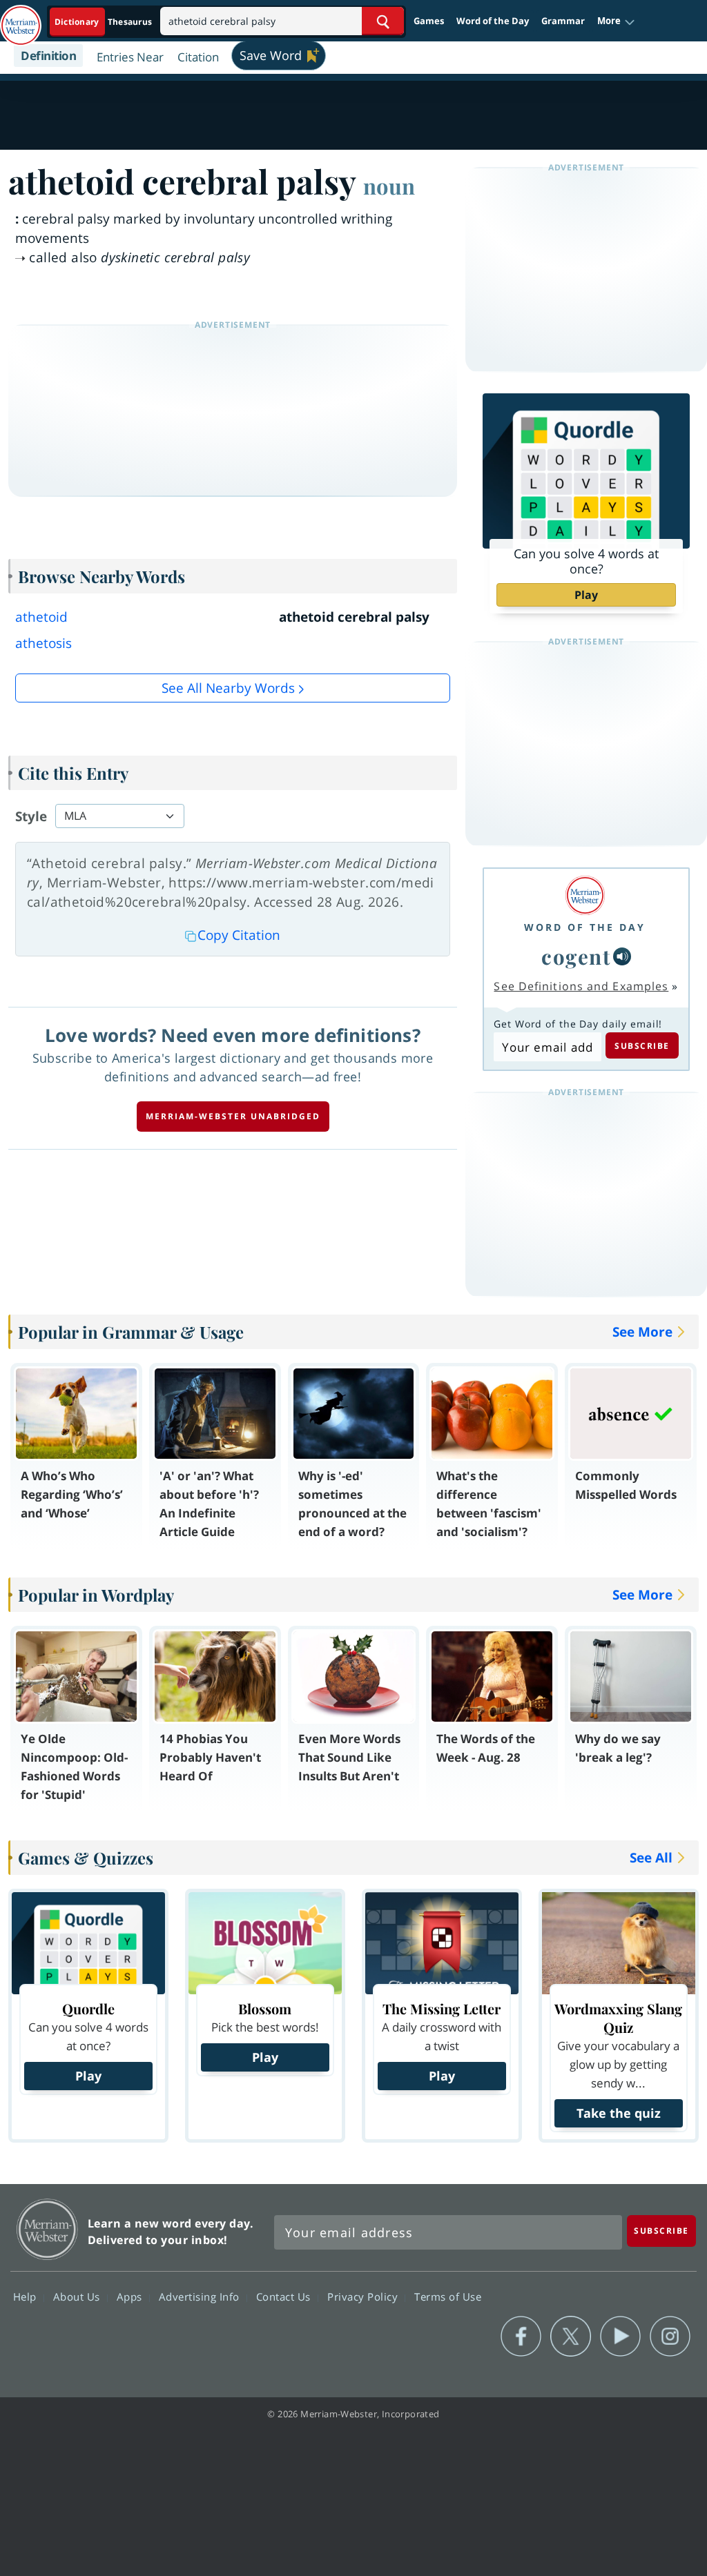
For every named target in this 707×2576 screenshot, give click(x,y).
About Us (78, 2297)
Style (31, 816)
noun (389, 186)
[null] (622, 956)
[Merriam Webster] (585, 895)
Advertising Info (201, 2297)
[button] (616, 21)
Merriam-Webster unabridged (233, 1116)
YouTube (620, 2337)
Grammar (563, 21)
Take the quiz (619, 2113)
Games (429, 21)
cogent (576, 956)
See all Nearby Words (228, 688)
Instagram (670, 2337)
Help (27, 2297)
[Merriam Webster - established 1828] (21, 19)
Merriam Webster (47, 2229)
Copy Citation (239, 935)
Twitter (571, 2337)
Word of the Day (493, 21)
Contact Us (285, 2297)
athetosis (43, 643)
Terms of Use (448, 2297)
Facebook (521, 2337)
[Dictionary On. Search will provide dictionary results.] (104, 22)
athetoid (41, 617)
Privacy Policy (364, 2297)
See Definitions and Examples (581, 986)
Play (586, 595)
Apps (131, 2297)
